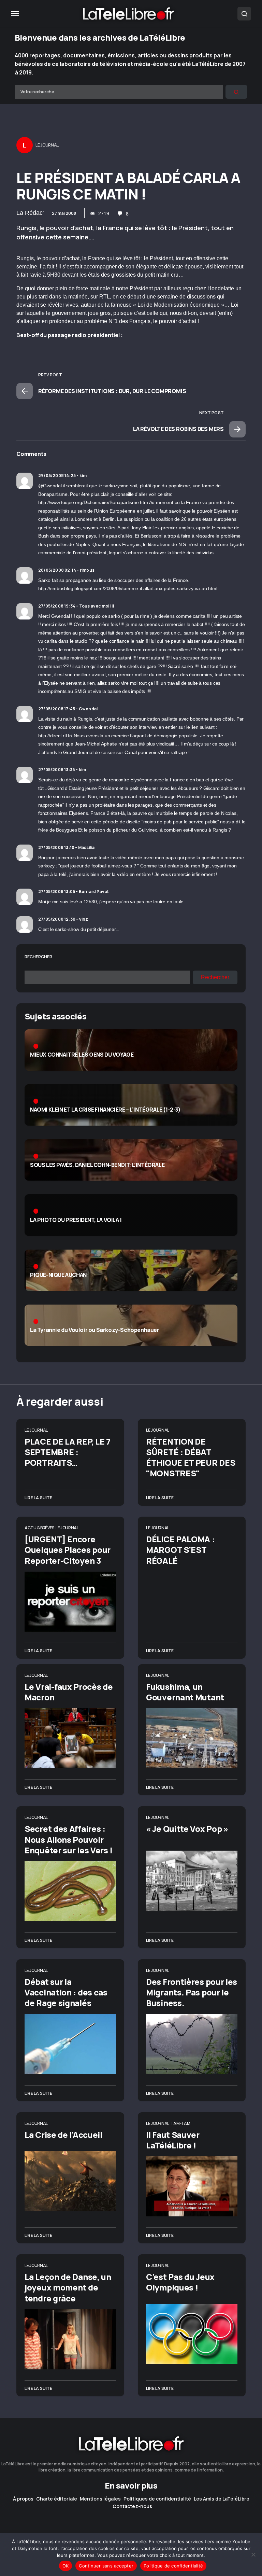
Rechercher (38, 957)
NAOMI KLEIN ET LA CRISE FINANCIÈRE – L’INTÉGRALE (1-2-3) (105, 1110)
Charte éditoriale (57, 2499)
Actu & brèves (39, 1528)
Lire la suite (39, 1498)
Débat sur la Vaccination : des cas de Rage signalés (66, 1992)
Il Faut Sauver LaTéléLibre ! (173, 2140)
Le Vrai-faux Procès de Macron (69, 1692)
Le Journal (36, 1430)
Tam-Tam (180, 2123)
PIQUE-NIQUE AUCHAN (58, 1275)
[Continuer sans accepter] (253, 2554)
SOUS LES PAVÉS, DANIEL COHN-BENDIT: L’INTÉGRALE (97, 1165)
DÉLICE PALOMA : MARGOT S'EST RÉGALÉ (180, 1550)
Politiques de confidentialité (157, 2499)
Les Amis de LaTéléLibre (222, 2499)
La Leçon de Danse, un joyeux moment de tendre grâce (68, 2287)
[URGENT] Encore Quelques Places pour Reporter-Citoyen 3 (68, 1550)
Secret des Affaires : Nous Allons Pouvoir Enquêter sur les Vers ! (69, 1839)
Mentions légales (100, 2499)
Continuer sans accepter (106, 2566)
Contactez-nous (132, 2506)
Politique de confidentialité (173, 2566)
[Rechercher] (236, 92)
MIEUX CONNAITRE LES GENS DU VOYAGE (82, 1055)
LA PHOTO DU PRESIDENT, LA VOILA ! (76, 1220)
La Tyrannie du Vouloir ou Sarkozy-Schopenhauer (95, 1330)
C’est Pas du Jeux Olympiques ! (180, 2282)
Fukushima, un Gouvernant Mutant (185, 1692)
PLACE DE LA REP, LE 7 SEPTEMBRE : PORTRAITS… (68, 1452)
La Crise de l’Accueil (63, 2135)
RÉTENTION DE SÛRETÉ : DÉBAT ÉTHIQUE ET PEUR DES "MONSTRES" (191, 1457)
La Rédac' (30, 213)
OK (66, 2566)
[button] (15, 14)
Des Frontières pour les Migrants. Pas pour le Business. (192, 1992)
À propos (23, 2499)
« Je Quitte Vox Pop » (187, 1829)
